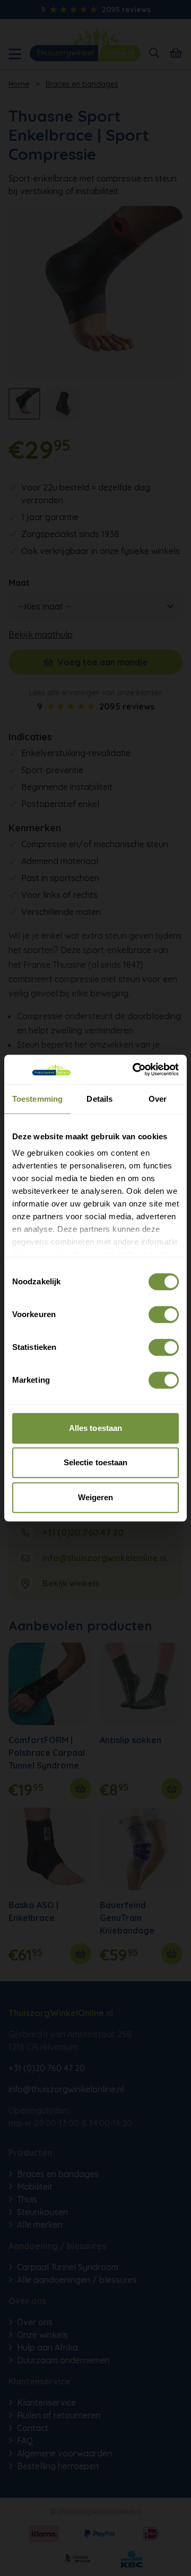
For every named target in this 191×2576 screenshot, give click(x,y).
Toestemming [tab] (37, 1099)
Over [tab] (158, 1099)
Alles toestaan (95, 1428)
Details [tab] (99, 1099)
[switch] (164, 1314)
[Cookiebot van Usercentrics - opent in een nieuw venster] (135, 1069)
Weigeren (96, 1497)
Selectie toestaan (96, 1462)
